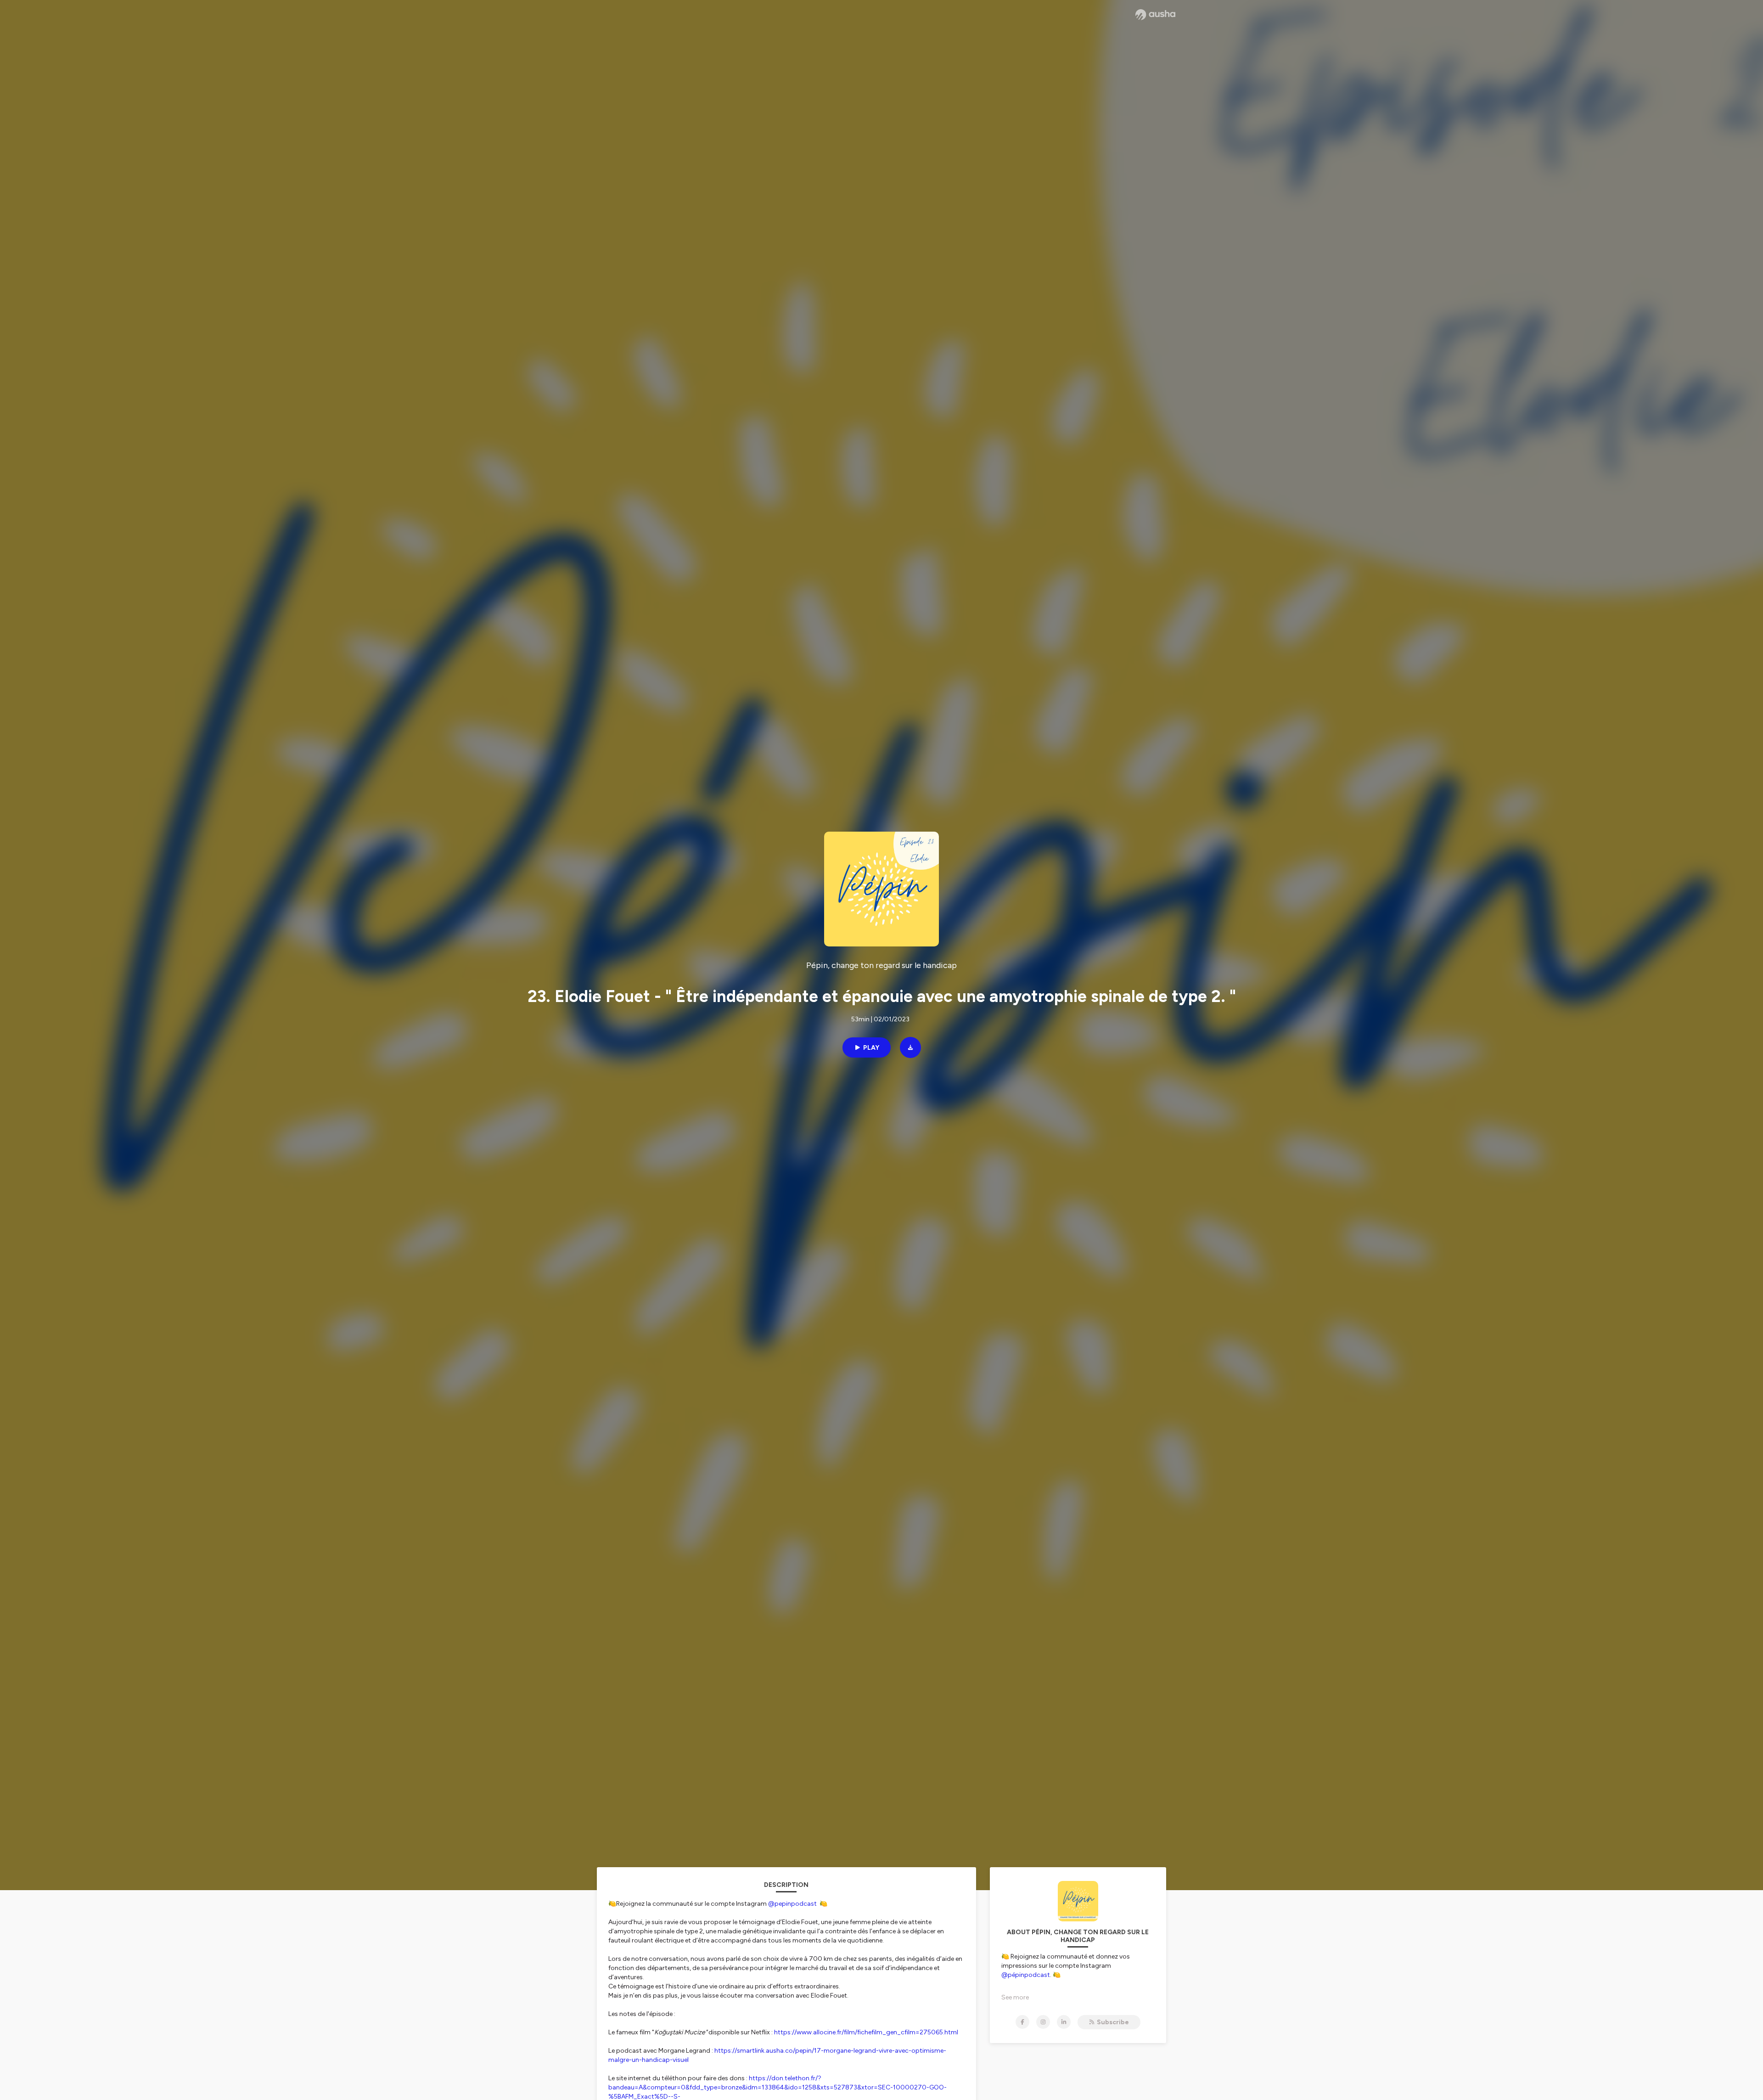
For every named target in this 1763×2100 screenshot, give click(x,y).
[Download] (910, 1047)
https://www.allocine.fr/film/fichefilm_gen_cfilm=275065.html (866, 2032)
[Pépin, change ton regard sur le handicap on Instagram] (1043, 2022)
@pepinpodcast (792, 1904)
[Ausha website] (1155, 15)
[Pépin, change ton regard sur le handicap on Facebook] (1022, 2022)
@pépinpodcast (1026, 1975)
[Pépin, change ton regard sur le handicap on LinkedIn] (1064, 2022)
